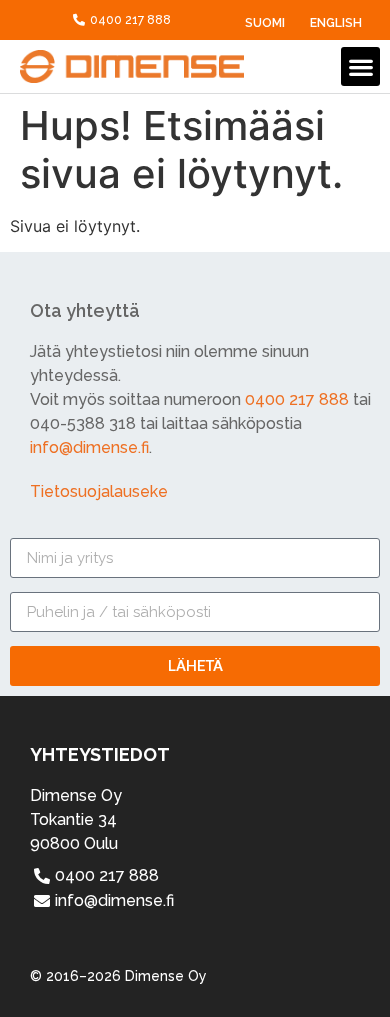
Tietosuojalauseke (99, 491)
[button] (360, 66)
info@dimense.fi (89, 447)
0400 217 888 (297, 399)
